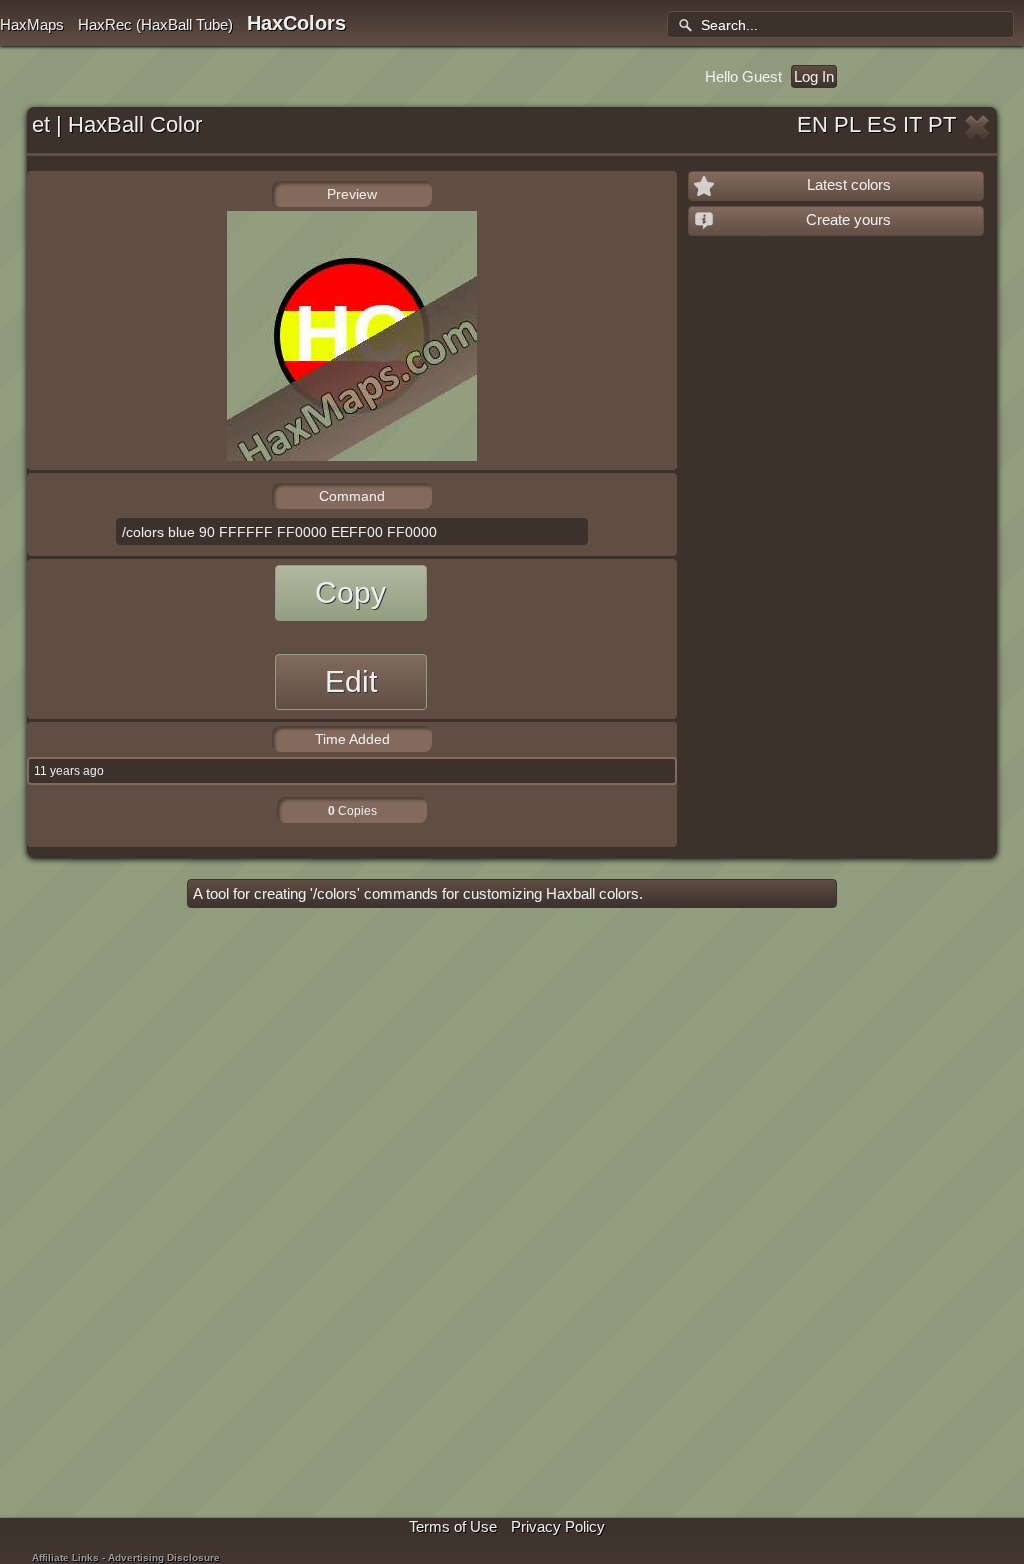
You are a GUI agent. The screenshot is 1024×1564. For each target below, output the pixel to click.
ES (882, 124)
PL (847, 124)
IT (912, 124)
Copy (350, 592)
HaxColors (296, 23)
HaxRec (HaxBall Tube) (155, 24)
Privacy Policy (558, 1526)
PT (942, 124)
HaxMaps (32, 24)
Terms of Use (453, 1526)
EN (812, 124)
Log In (814, 76)
